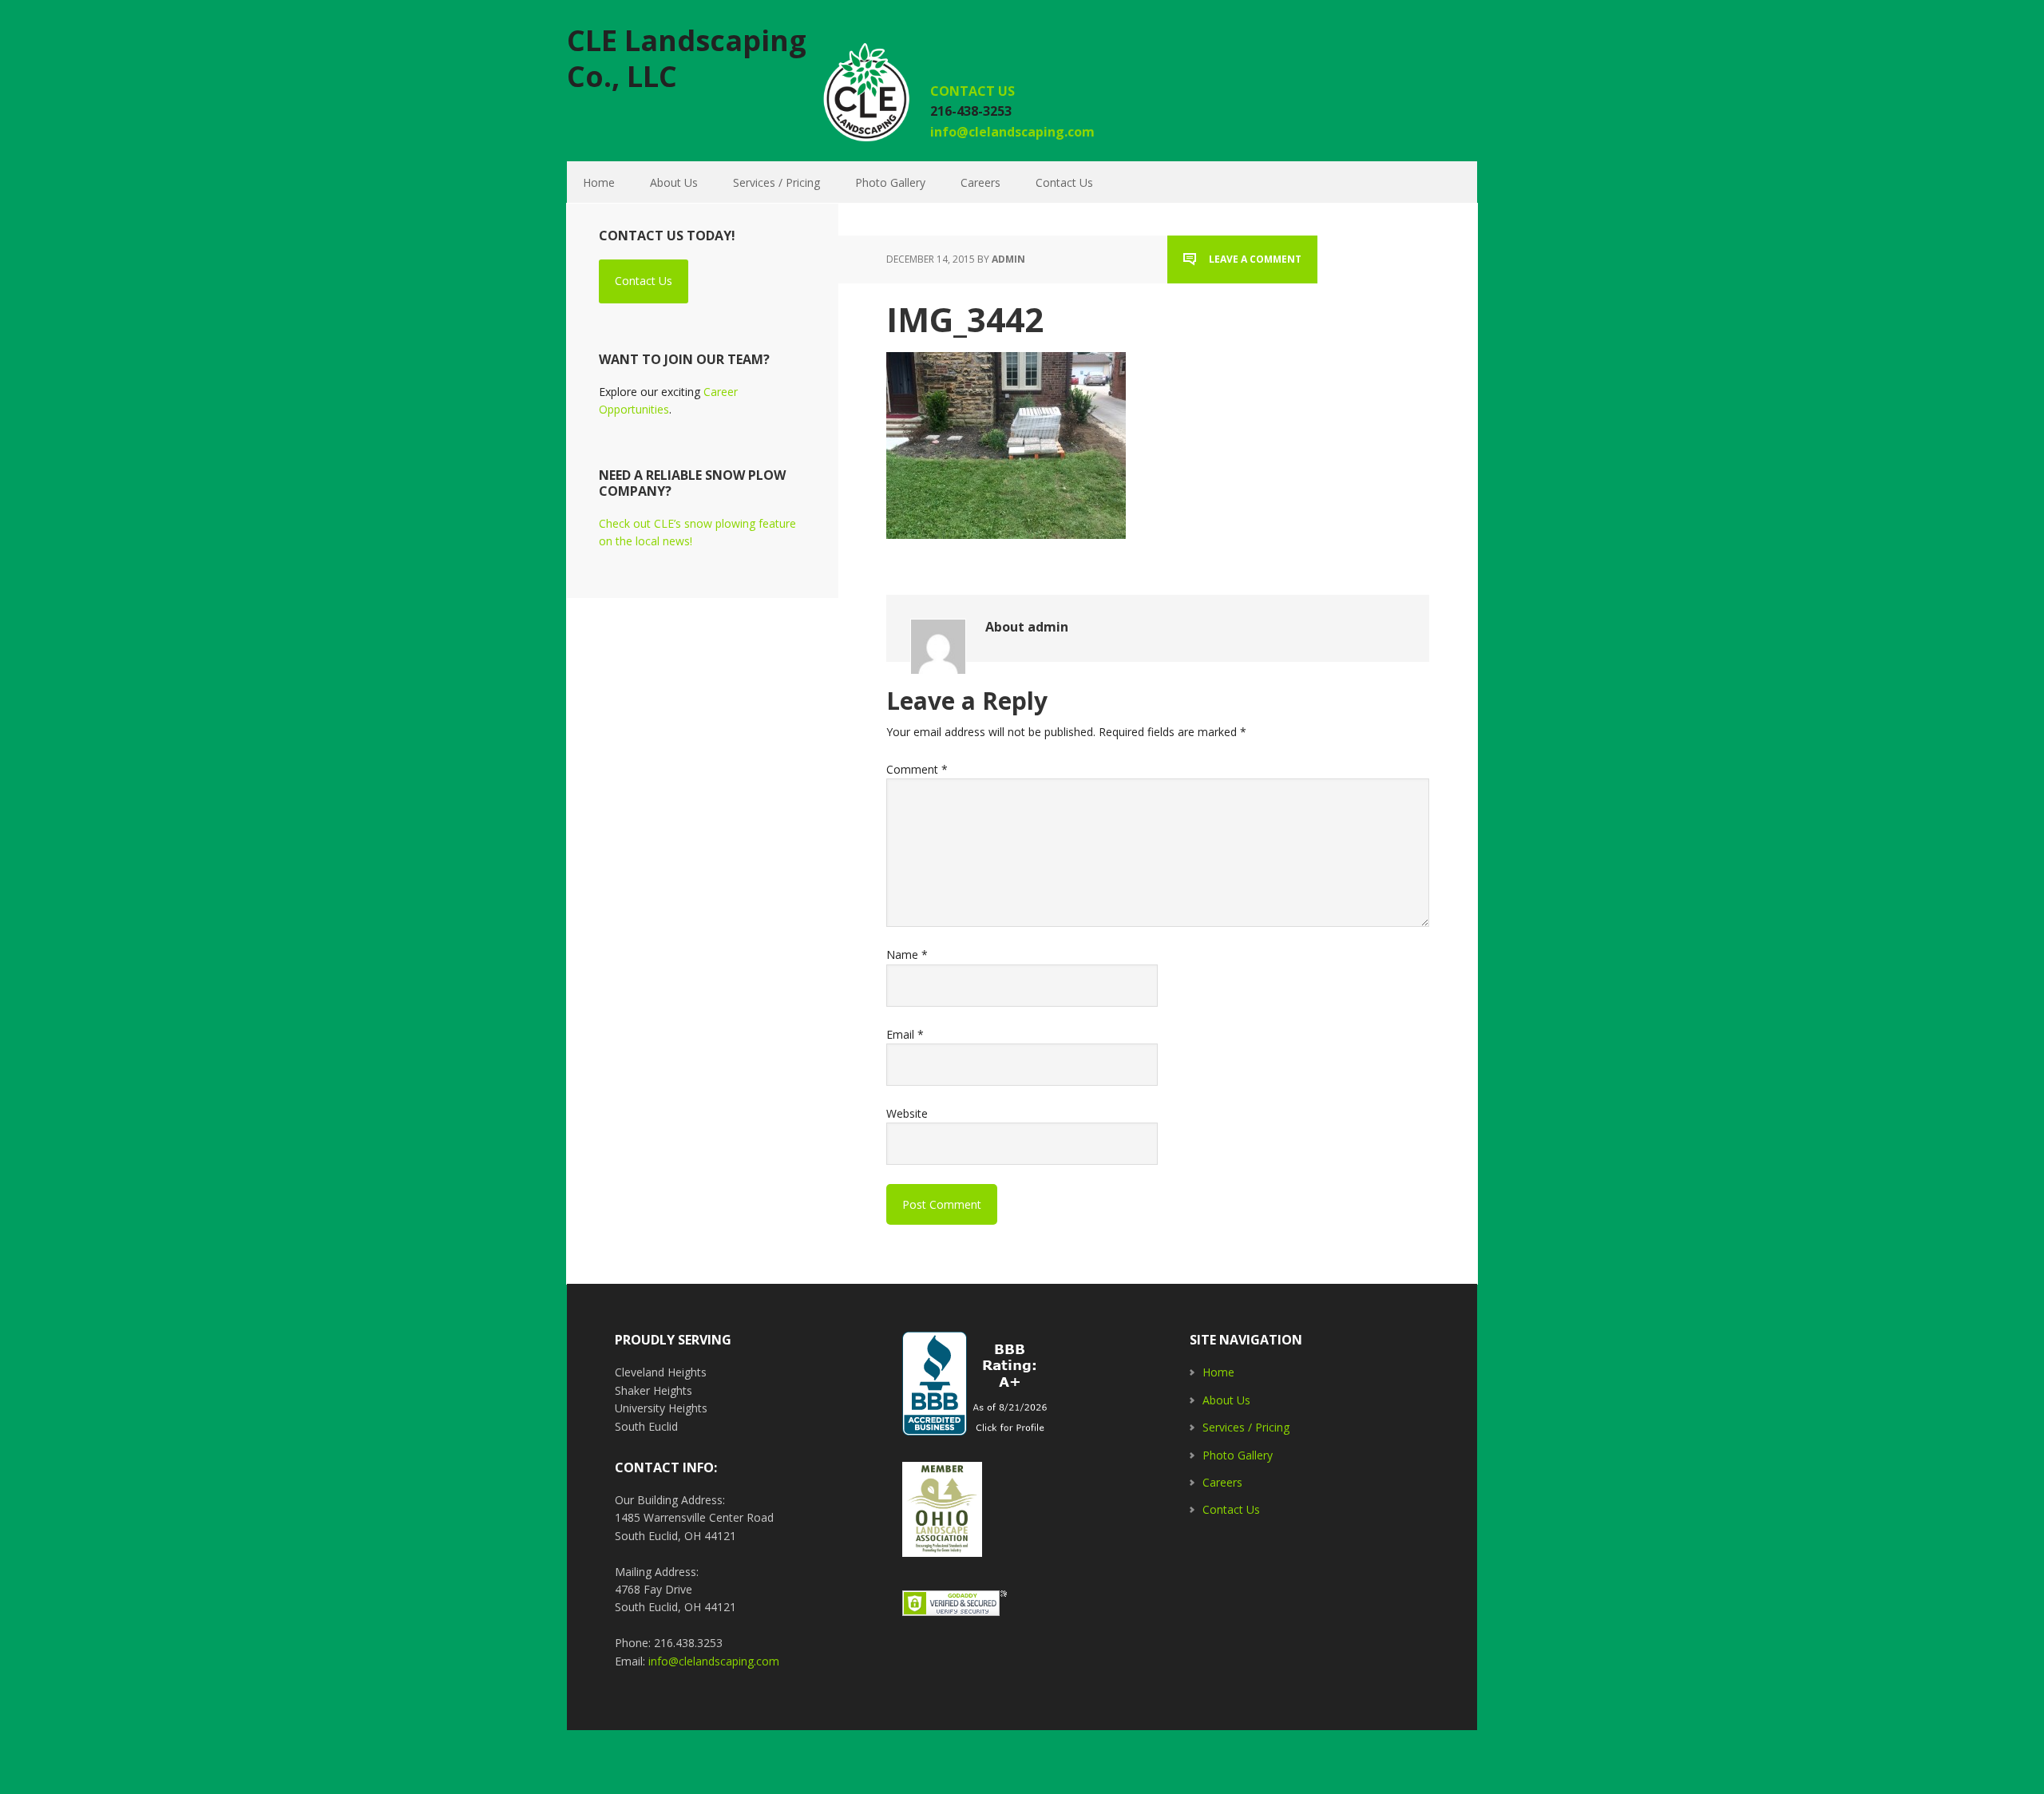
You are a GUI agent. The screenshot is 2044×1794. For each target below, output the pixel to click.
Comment (917, 769)
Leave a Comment (1255, 259)
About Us (1226, 1400)
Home (1218, 1372)
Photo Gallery (1238, 1455)
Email (905, 1034)
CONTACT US (974, 91)
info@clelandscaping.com (1012, 132)
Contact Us (644, 281)
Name (907, 954)
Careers (1222, 1482)
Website (907, 1113)
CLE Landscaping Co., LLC (687, 57)
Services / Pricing (1246, 1427)
